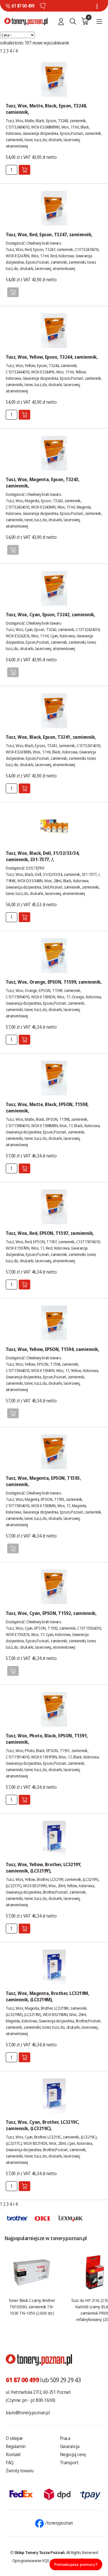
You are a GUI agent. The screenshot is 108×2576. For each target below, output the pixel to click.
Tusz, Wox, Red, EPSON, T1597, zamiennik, (50, 1233)
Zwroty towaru (20, 2471)
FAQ (10, 2463)
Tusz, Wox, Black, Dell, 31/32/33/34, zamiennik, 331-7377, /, (43, 856)
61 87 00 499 (23, 6)
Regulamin (16, 2446)
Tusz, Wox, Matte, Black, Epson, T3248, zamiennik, (47, 109)
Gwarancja (70, 2446)
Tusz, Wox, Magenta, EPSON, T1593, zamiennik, (43, 1481)
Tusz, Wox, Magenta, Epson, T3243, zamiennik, (43, 483)
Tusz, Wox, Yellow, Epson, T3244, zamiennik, (52, 357)
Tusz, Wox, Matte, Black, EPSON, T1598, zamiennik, (47, 1108)
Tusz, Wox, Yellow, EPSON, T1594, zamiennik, (52, 1349)
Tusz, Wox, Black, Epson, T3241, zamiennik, (51, 737)
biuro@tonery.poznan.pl (28, 2413)
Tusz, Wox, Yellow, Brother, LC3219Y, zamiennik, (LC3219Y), (44, 1868)
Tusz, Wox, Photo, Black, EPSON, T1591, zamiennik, (47, 1739)
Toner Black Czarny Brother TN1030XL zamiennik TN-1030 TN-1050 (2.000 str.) (32, 2307)
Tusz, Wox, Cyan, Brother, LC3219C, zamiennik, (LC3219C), (43, 2125)
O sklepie (14, 2438)
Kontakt (13, 2454)
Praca (65, 2438)
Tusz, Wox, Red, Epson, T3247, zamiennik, (49, 234)
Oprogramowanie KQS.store (36, 2560)
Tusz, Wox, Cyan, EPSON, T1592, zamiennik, (51, 1613)
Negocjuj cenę (73, 2454)
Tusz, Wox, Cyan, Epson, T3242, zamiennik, (50, 615)
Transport (69, 2463)
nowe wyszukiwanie (51, 43)
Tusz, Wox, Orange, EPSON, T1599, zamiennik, (54, 982)
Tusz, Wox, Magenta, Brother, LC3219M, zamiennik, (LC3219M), (48, 1996)
